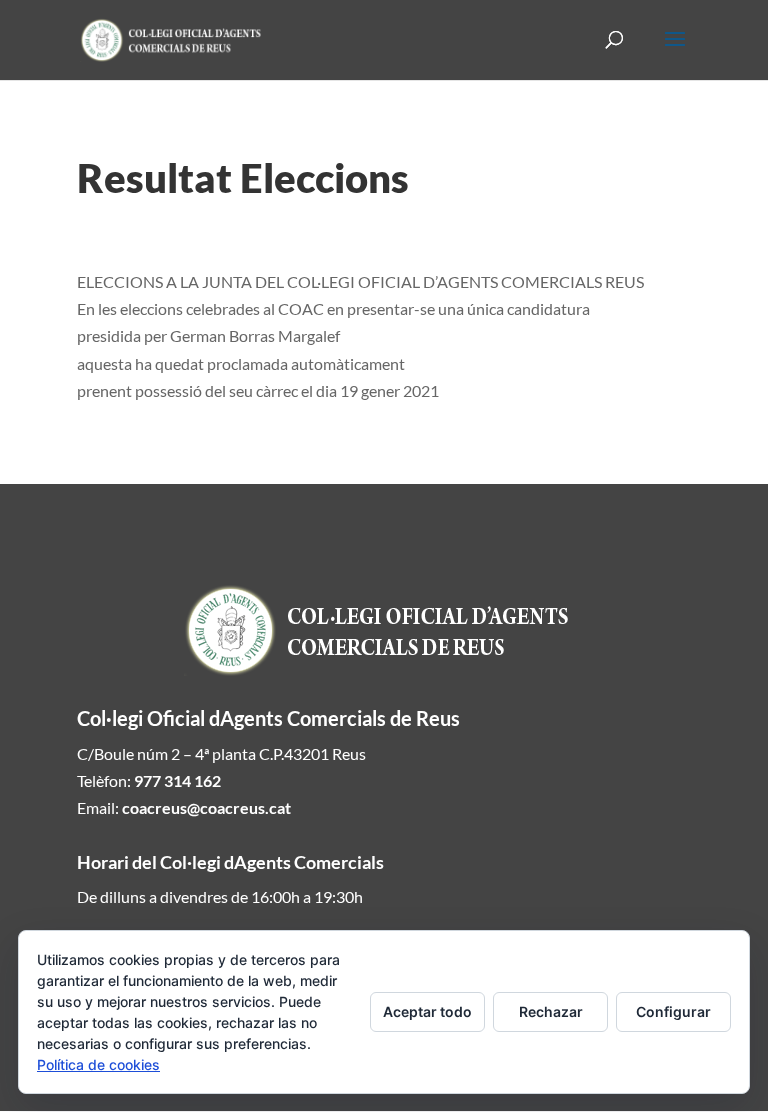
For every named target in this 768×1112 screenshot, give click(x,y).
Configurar (673, 1011)
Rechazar (551, 1011)
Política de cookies (98, 1064)
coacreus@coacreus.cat (206, 807)
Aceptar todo (427, 1011)
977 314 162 (177, 780)
